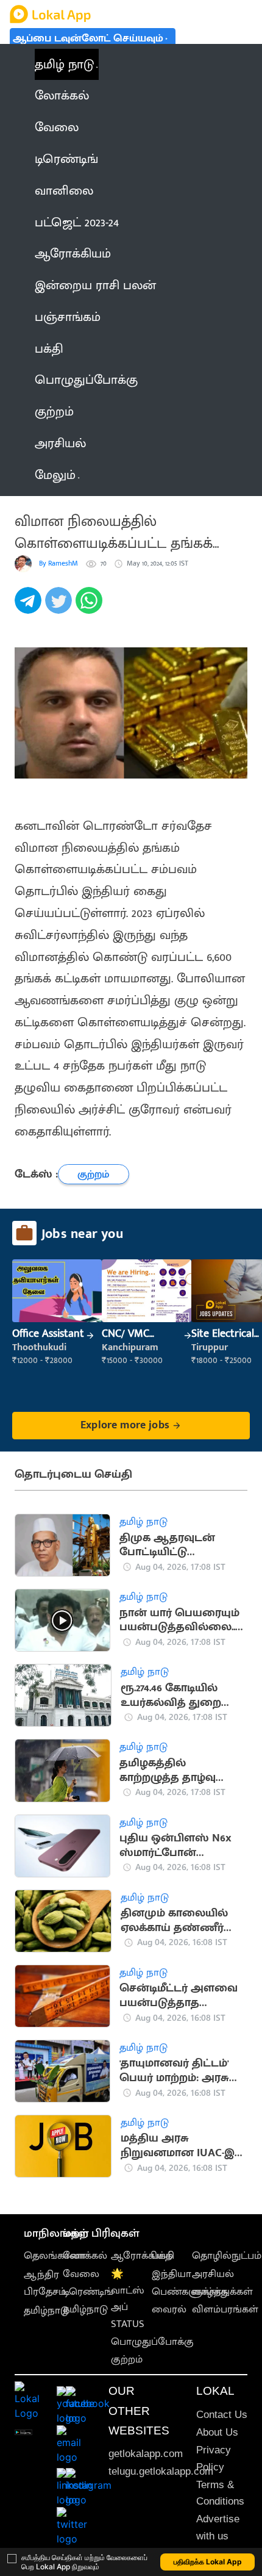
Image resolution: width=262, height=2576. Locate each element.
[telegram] (30, 607)
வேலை (81, 2274)
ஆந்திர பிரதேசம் (45, 2283)
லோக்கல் (85, 2256)
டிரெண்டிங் (88, 2292)
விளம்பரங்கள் (225, 2309)
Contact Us (222, 2415)
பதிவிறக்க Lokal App (208, 2562)
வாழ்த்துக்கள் (222, 2292)
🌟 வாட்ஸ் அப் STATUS (128, 2299)
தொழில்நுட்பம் (227, 2256)
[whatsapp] (91, 607)
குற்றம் (127, 2359)
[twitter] (60, 607)
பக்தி (163, 2256)
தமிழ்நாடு (46, 2311)
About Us (217, 2432)
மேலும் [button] (55, 475)
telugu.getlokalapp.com (161, 2471)
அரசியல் (213, 2274)
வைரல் (169, 2309)
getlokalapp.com (146, 2454)
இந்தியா (172, 2274)
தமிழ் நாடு (64, 64)
